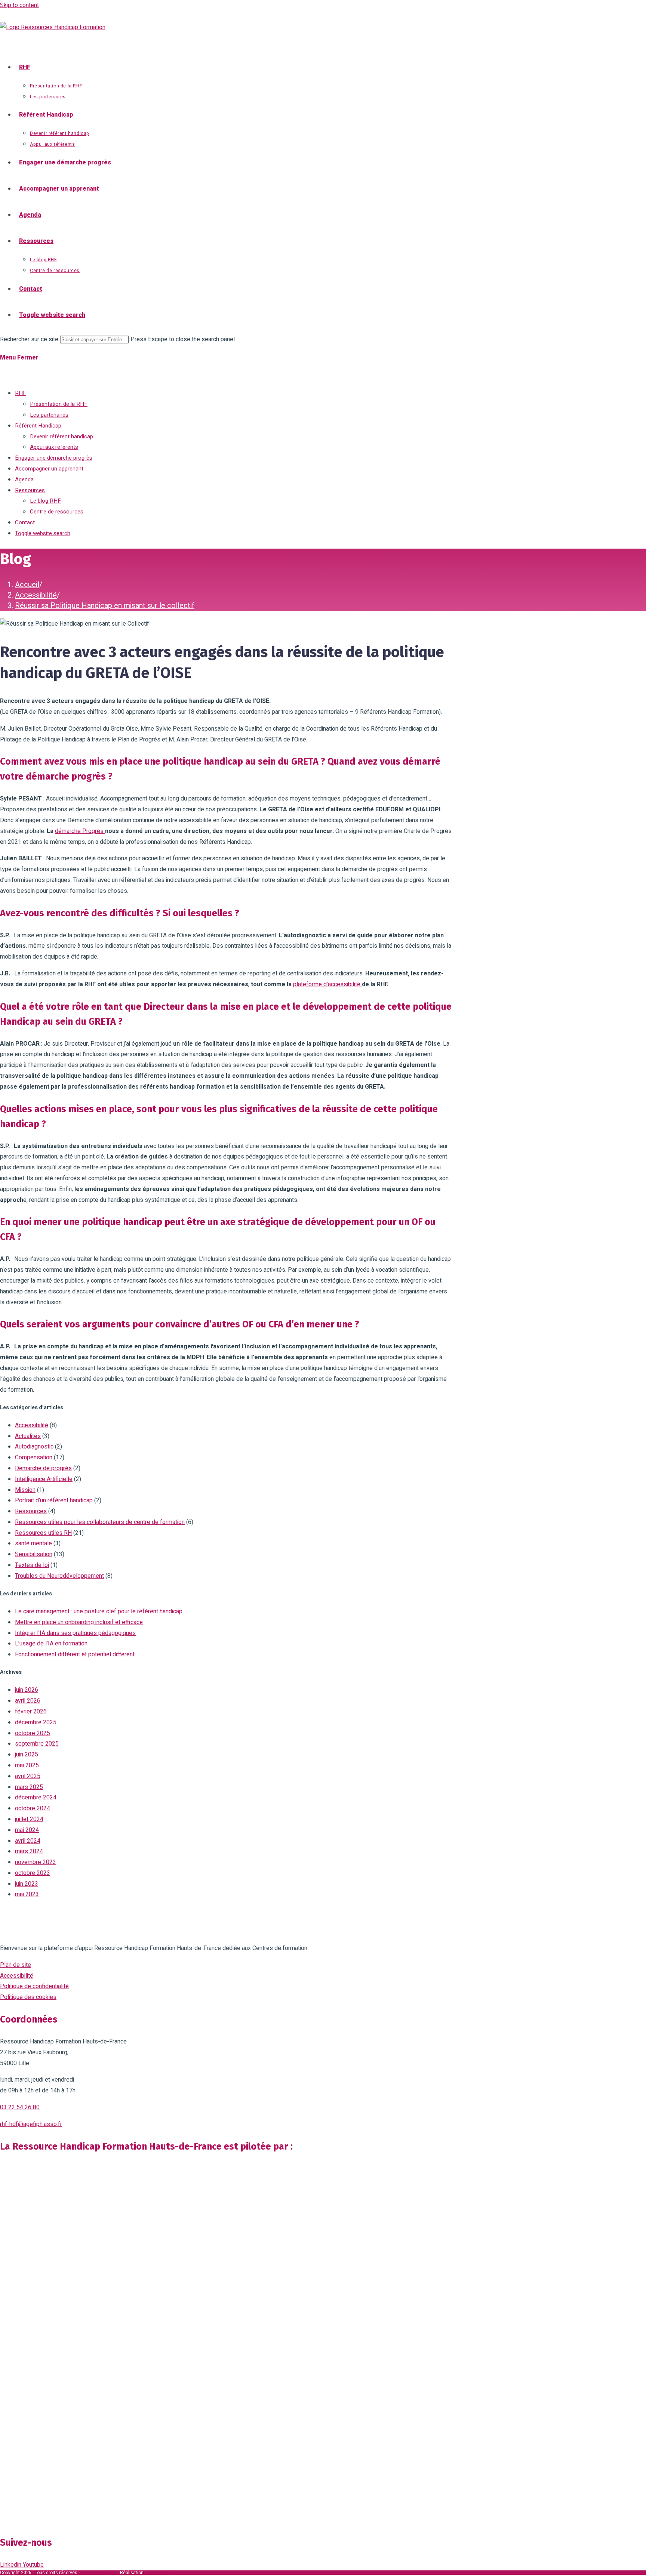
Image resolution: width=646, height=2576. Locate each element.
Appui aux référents (54, 447)
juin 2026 (27, 1690)
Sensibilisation (34, 1554)
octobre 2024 (33, 1808)
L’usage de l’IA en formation (51, 1644)
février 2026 (31, 1712)
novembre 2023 (36, 1862)
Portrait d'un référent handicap (54, 1500)
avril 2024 (28, 1841)
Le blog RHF (45, 501)
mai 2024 (27, 1830)
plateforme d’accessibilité (327, 984)
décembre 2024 (36, 1798)
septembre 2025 (37, 1744)
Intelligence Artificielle (44, 1479)
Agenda (24, 479)
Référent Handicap (38, 426)
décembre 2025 (36, 1722)
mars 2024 (29, 1851)
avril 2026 (28, 1701)
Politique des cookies (28, 1997)
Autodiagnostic (34, 1447)
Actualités (28, 1436)
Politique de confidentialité (34, 1986)
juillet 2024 (29, 1819)
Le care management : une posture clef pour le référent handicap (99, 1611)
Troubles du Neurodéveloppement (59, 1576)
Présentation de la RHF (59, 404)
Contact (25, 522)
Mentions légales (99, 2573)
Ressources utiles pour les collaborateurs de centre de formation (100, 1522)
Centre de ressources (57, 512)
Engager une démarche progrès (54, 458)
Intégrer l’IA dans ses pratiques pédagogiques (75, 1633)
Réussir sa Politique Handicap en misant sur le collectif (105, 606)
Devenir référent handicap (61, 436)
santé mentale (33, 1543)
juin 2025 (27, 1755)
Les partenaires (49, 415)
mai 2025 (27, 1765)
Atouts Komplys (163, 2573)
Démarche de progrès (43, 1468)
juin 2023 (27, 1884)
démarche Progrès (80, 831)
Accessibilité (32, 1425)
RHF (21, 393)
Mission (25, 1490)
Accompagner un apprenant (49, 469)
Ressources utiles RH (43, 1533)
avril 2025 (28, 1776)
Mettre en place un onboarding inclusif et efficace (79, 1622)
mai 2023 (27, 1894)
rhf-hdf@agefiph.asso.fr (31, 2124)
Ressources (30, 490)
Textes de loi (32, 1565)
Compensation (34, 1457)
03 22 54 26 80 (20, 2107)
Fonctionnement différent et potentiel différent (75, 1654)
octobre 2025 (33, 1733)
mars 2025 (29, 1787)
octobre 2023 (33, 1873)
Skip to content (19, 5)
